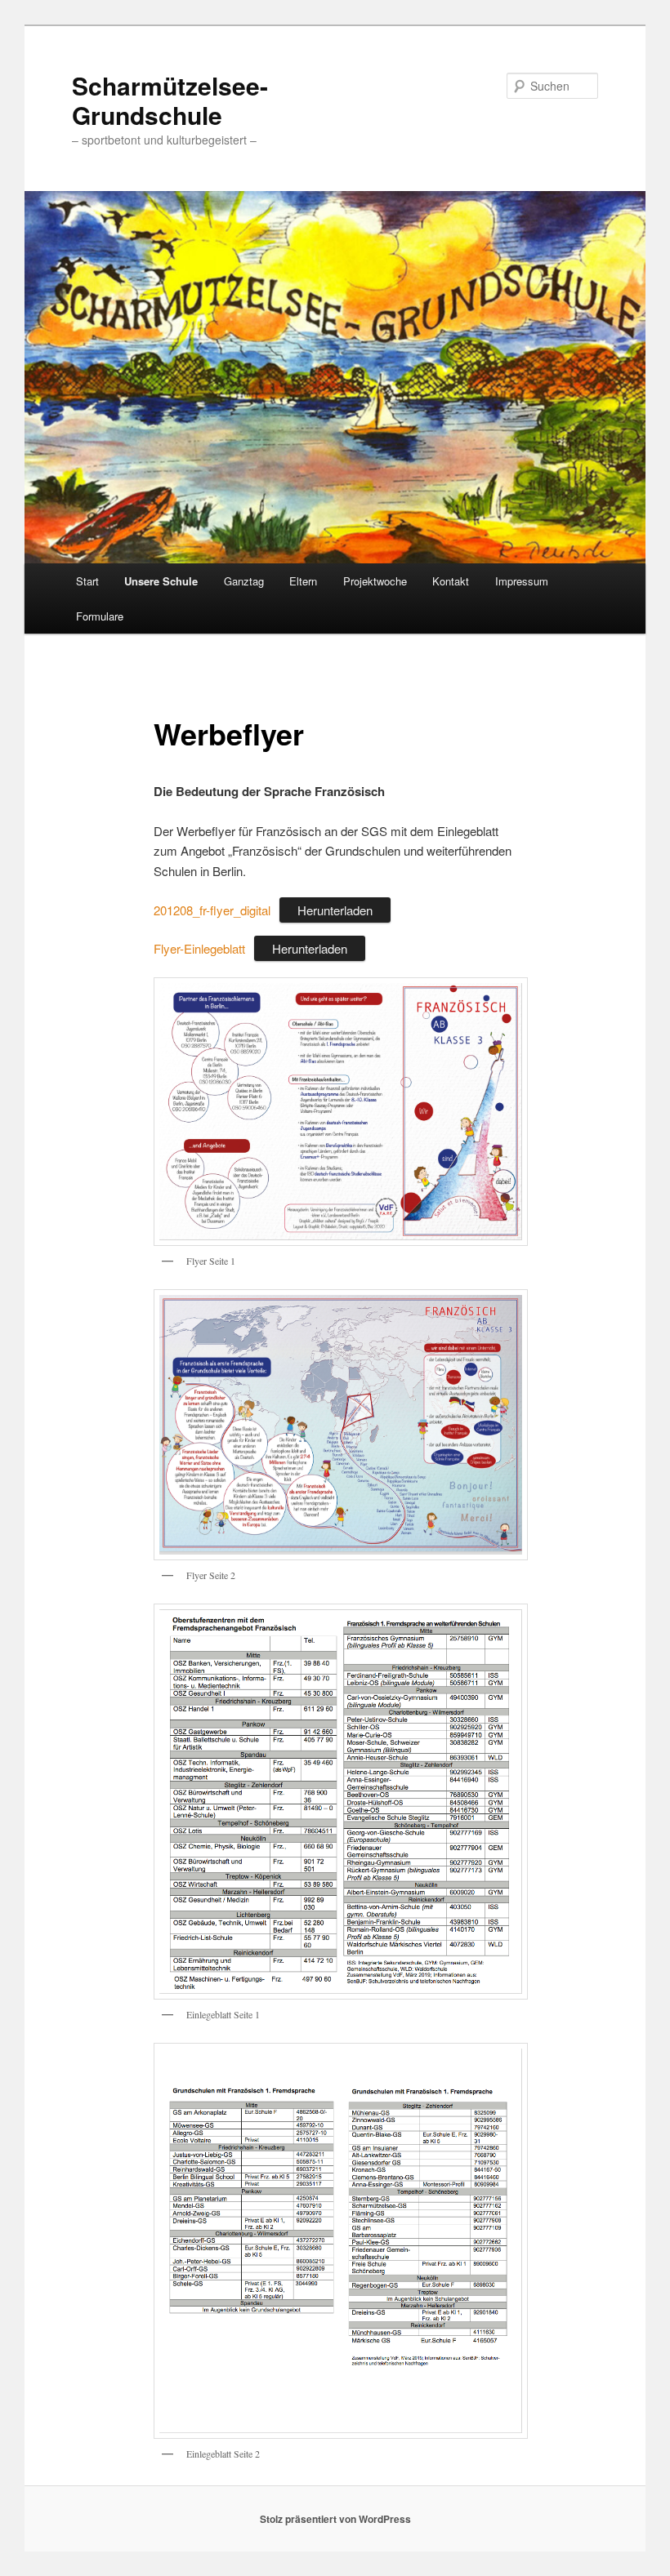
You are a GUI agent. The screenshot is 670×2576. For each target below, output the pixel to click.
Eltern (303, 581)
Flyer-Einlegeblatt (199, 948)
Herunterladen (335, 910)
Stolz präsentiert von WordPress (335, 2519)
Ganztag (244, 581)
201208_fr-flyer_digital (212, 910)
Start (87, 581)
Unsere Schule (161, 581)
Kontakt (451, 581)
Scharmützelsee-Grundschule (170, 100)
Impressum (522, 581)
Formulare (100, 616)
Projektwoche (375, 581)
